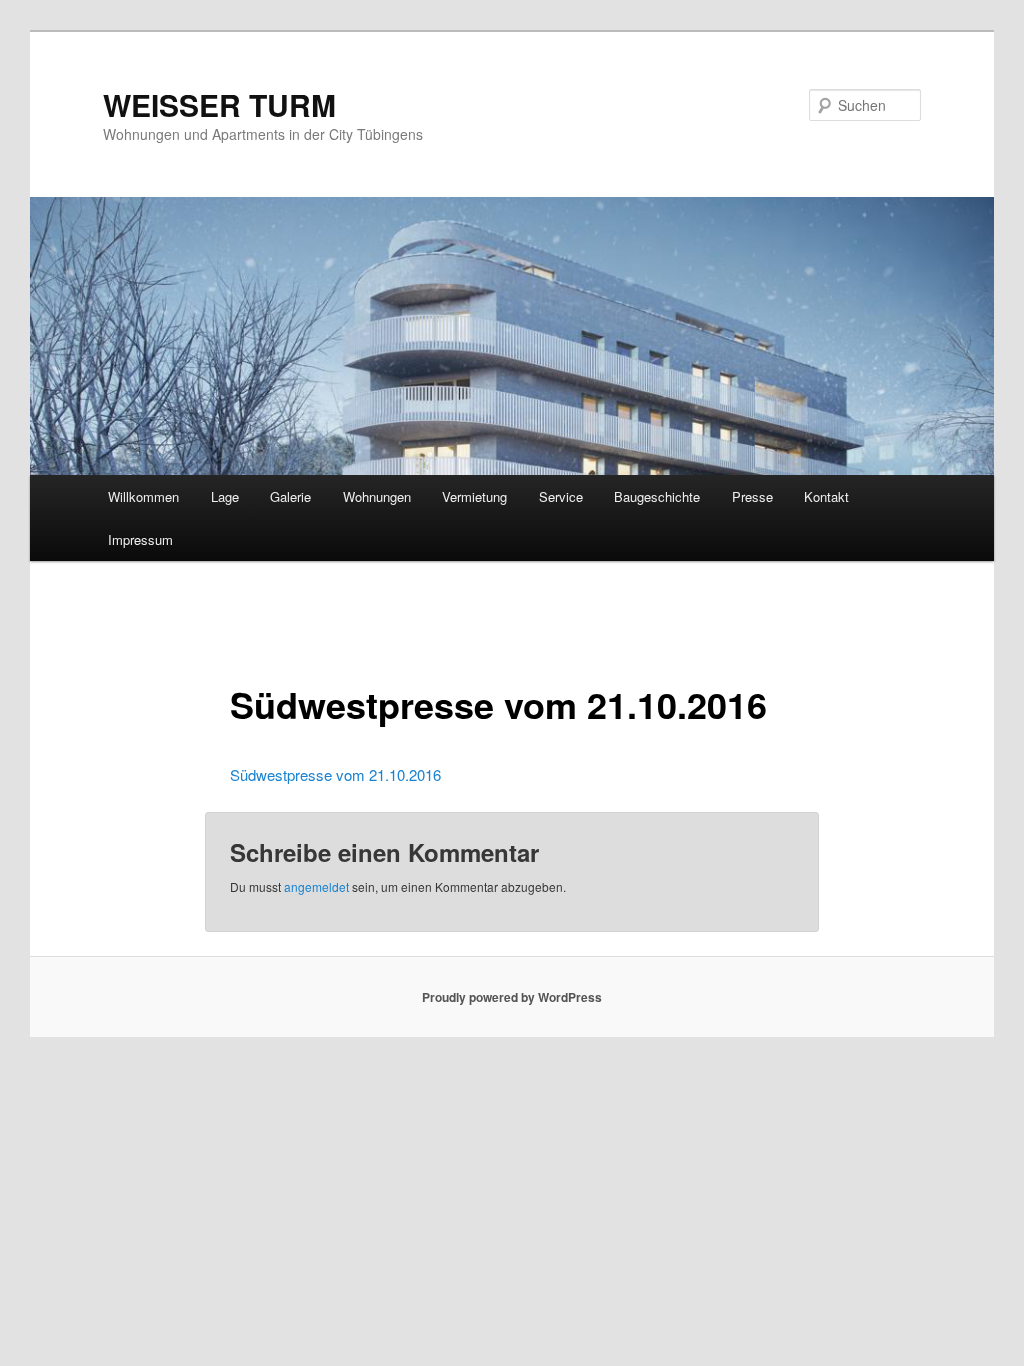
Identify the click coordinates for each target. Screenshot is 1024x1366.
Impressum (140, 539)
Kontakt (826, 496)
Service (561, 496)
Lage (225, 496)
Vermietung (474, 496)
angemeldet (316, 886)
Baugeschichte (657, 496)
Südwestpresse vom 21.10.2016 (335, 774)
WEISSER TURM (219, 104)
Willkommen (143, 496)
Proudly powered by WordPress (512, 997)
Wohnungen (377, 496)
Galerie (290, 496)
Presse (752, 496)
